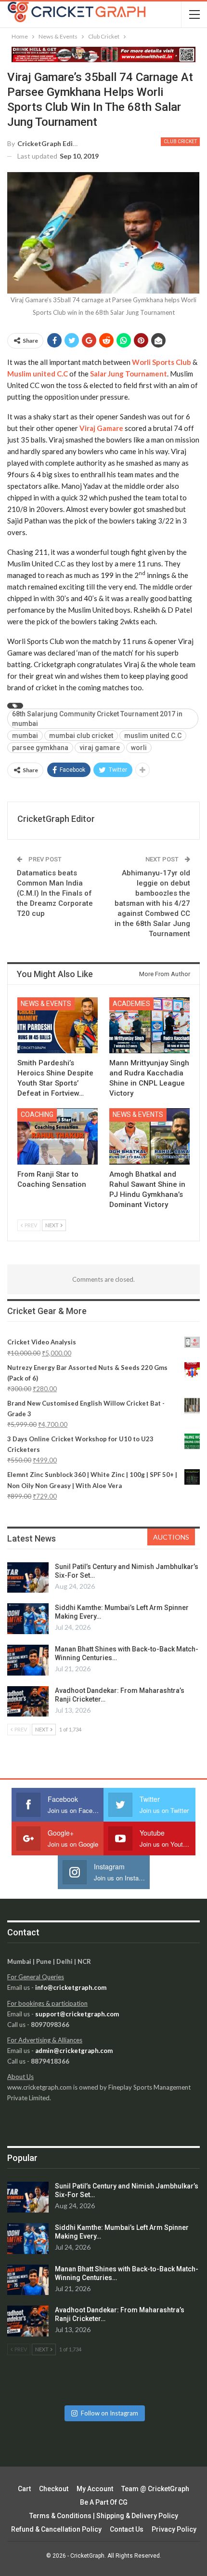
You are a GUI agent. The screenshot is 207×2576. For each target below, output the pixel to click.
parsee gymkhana (40, 748)
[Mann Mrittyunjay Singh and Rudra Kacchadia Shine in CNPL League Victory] (149, 1026)
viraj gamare (100, 748)
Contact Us (127, 2529)
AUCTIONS (171, 1537)
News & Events (46, 1004)
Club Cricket (180, 141)
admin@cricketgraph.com (74, 2051)
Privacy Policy (174, 2529)
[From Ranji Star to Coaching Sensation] (58, 1136)
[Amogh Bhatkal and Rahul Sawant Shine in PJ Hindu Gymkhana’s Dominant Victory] (149, 1136)
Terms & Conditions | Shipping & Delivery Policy (104, 2516)
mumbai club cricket (81, 736)
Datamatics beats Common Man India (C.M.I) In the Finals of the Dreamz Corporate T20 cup (55, 893)
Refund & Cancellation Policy (56, 2529)
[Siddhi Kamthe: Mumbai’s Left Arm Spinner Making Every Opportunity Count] (28, 1619)
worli (139, 748)
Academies (131, 1004)
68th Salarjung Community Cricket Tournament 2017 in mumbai (97, 719)
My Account (95, 2489)
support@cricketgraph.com (77, 2014)
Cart (24, 2489)
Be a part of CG (104, 2502)
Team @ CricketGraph (155, 2489)
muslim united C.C (153, 736)
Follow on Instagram (110, 2413)
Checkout (54, 2489)
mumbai (25, 736)
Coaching (37, 1114)
